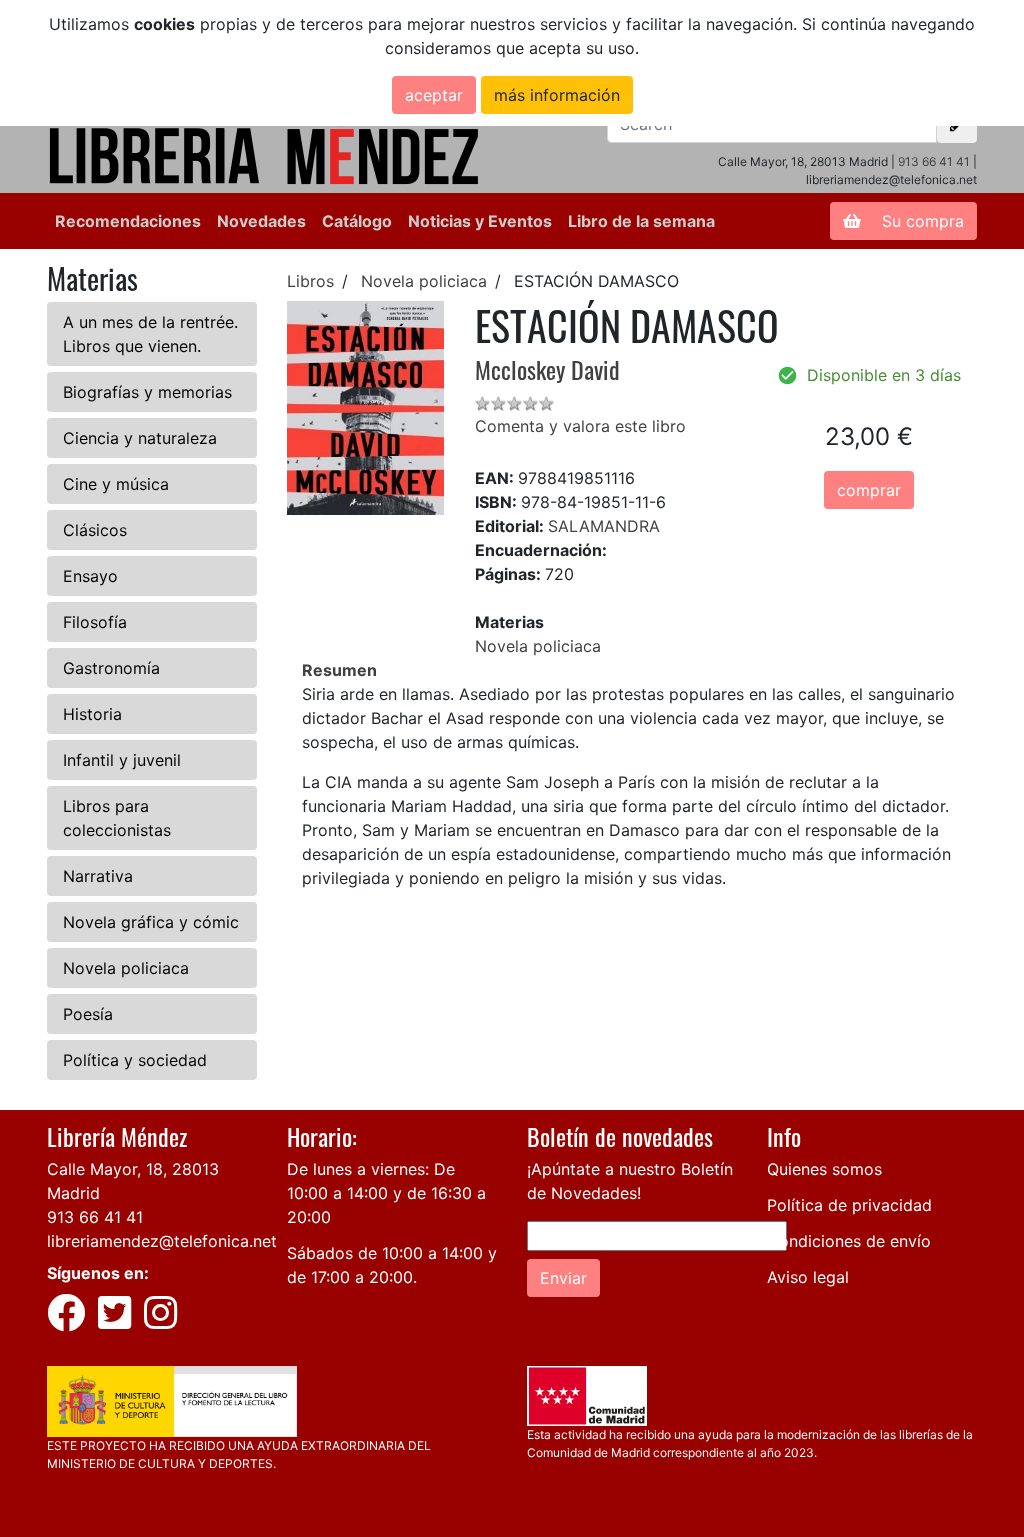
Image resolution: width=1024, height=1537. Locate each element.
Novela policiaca (126, 968)
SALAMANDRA (604, 526)
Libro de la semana (641, 221)
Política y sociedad (135, 1060)
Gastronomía (111, 668)
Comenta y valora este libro (580, 426)
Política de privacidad (849, 1205)
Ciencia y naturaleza (140, 438)
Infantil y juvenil (122, 760)
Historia (92, 714)
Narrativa (98, 876)
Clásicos (95, 530)
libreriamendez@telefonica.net (162, 1241)
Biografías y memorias (147, 392)
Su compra (920, 221)
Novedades (261, 221)
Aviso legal (808, 1277)
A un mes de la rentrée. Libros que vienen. (150, 334)
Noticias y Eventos (480, 221)
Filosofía (95, 622)
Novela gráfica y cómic (151, 922)
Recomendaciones (128, 221)
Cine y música (116, 484)
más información (557, 95)
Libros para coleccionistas (117, 818)
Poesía (88, 1014)
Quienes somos (824, 1169)
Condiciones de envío (849, 1241)
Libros (310, 281)
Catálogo (357, 221)
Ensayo (90, 576)
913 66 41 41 (934, 161)
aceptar (434, 95)
